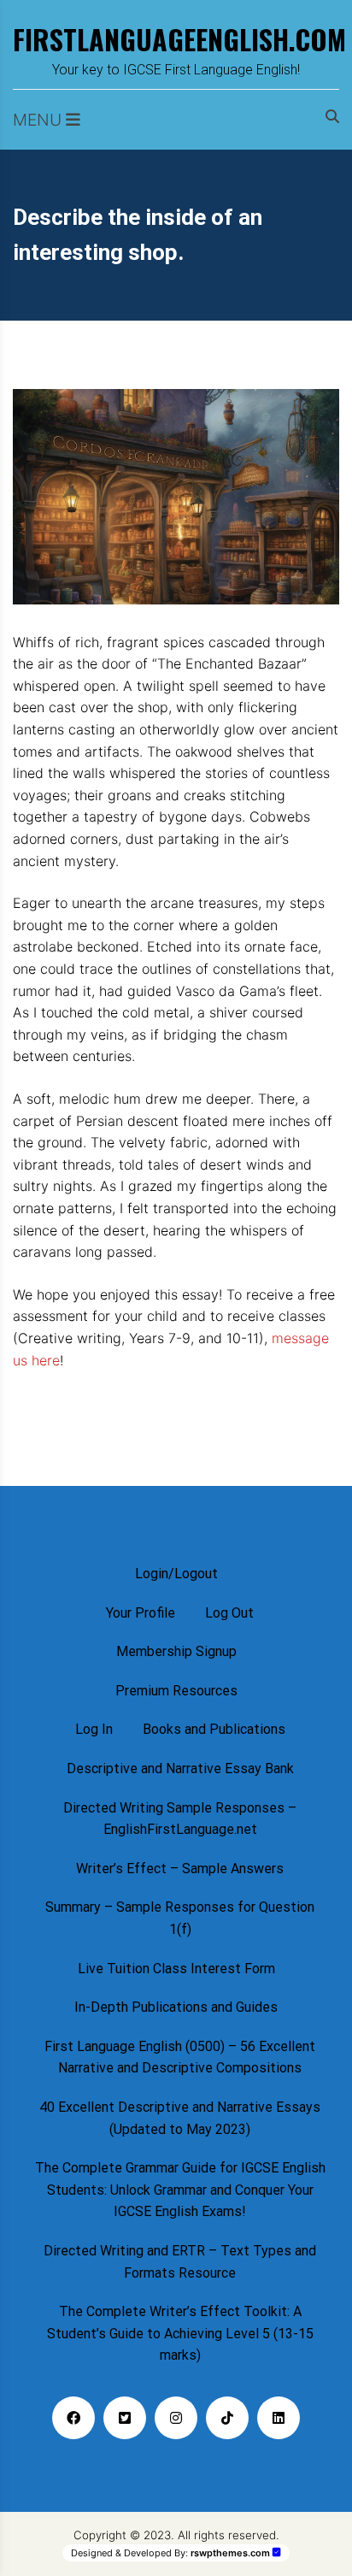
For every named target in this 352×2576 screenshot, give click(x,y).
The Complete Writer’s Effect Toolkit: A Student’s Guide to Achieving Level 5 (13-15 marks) (180, 2333)
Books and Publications (214, 1729)
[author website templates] (277, 2552)
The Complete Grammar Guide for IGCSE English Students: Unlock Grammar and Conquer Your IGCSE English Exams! (180, 2190)
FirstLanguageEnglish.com (176, 39)
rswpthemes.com (230, 2553)
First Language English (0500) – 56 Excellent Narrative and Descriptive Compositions (180, 2057)
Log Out (229, 1613)
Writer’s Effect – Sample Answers (180, 1869)
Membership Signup (176, 1651)
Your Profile (141, 1613)
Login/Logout (176, 1574)
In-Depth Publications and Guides (176, 2007)
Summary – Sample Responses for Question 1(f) (180, 1918)
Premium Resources (176, 1691)
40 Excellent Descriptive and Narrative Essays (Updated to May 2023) (180, 2118)
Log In (94, 1729)
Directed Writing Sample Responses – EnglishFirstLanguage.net (180, 1819)
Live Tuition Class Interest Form (176, 1969)
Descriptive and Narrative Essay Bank (180, 1768)
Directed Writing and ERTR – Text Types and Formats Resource (180, 2262)
